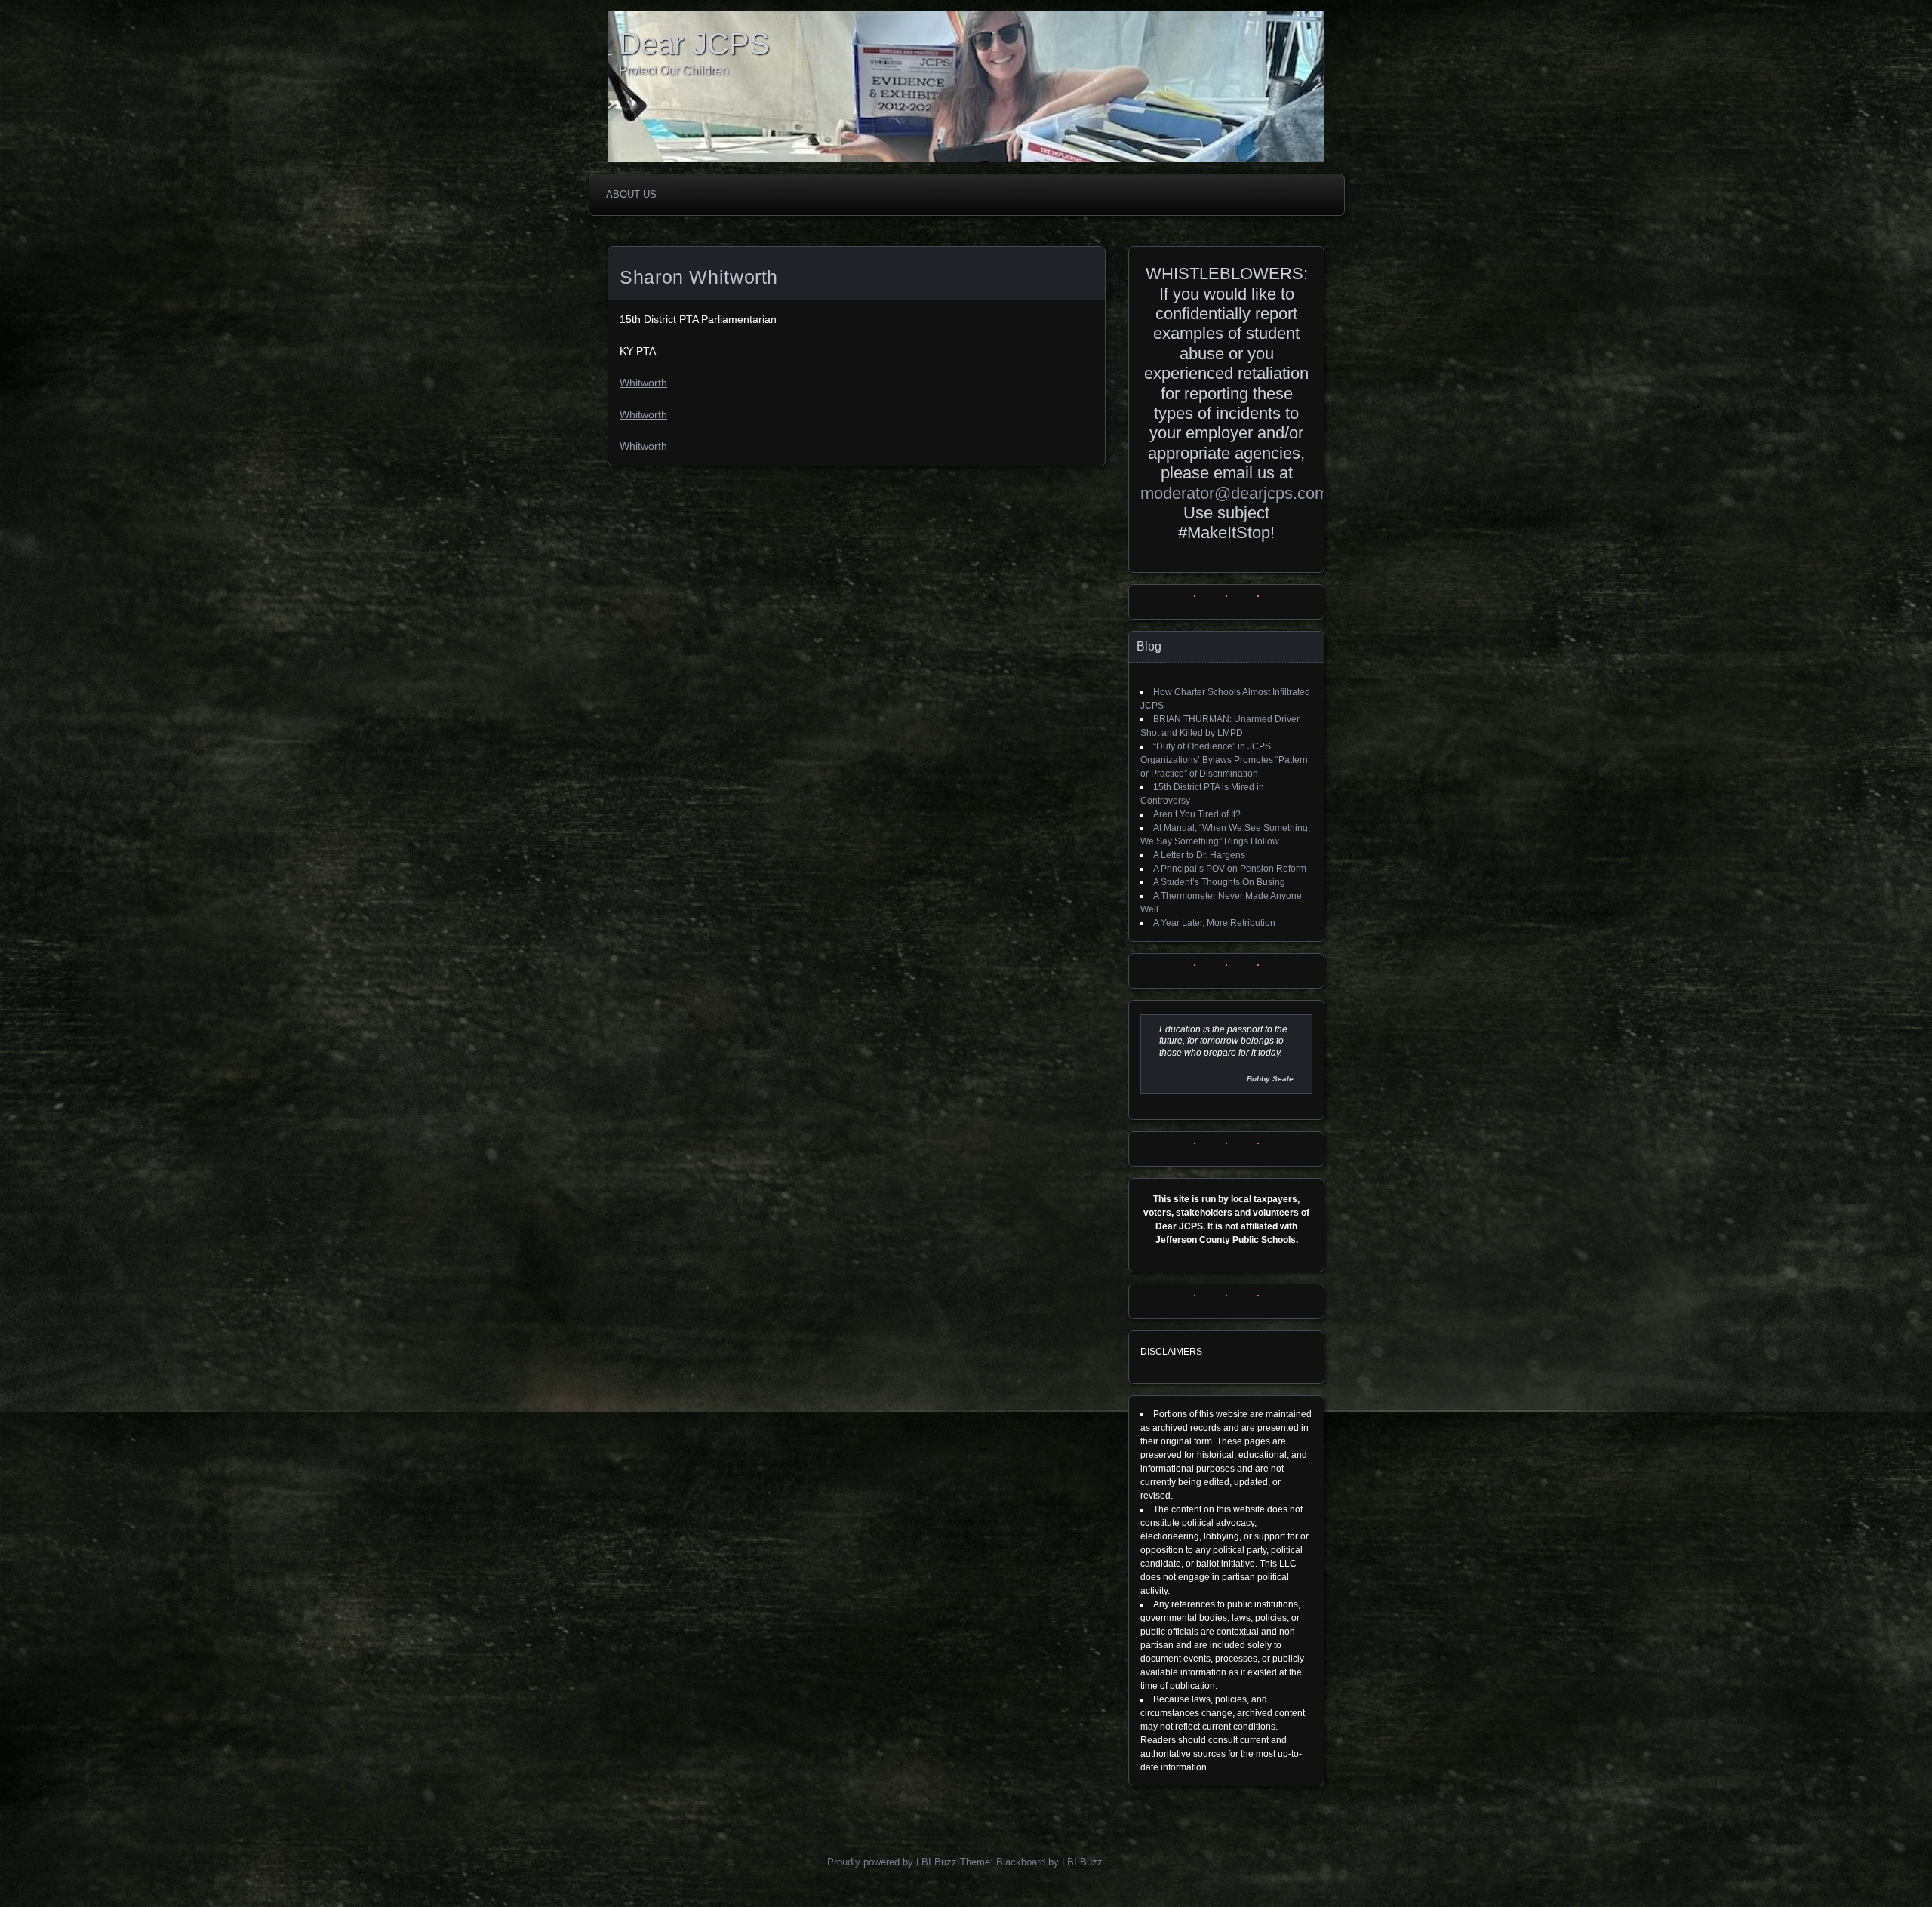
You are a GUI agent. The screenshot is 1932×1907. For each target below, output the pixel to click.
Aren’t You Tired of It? (1197, 814)
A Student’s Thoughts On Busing (1219, 882)
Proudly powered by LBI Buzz (892, 1862)
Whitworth (643, 383)
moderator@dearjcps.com (1234, 493)
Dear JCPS (694, 44)
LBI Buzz (1082, 1862)
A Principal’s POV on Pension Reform (1230, 869)
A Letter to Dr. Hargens (1199, 855)
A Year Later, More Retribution (1214, 923)
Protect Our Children (674, 71)
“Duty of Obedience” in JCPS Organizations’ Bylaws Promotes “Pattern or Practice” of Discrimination (1224, 760)
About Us (631, 194)
